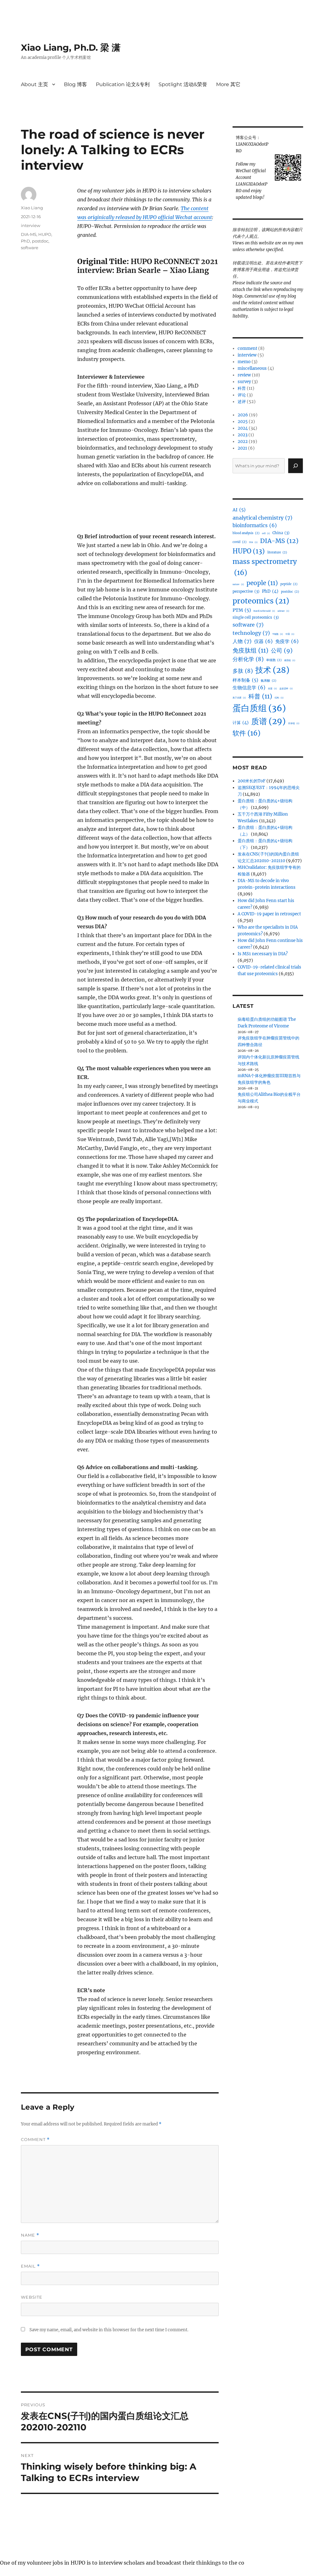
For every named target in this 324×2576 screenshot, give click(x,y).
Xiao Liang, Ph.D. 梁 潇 (71, 47)
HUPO (45, 234)
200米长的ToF (252, 781)
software (30, 248)
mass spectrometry (265, 567)
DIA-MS (29, 234)
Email (30, 2266)
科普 (242, 388)
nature (238, 584)
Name (30, 2235)
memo (244, 362)
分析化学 (248, 659)
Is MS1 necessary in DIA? (263, 954)
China (281, 533)
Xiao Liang (32, 208)
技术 (272, 670)
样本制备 (245, 680)
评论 (242, 395)
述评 (242, 402)
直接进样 (286, 688)
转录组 (294, 723)
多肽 (243, 671)
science (283, 611)
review (244, 375)
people (262, 583)
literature (277, 552)
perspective (246, 591)
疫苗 (272, 688)
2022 (243, 442)
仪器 (263, 641)
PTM (242, 610)
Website (32, 2297)
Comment (35, 2140)
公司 (282, 651)
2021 (242, 448)
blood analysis (246, 533)
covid (240, 542)
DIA (253, 542)
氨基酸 (268, 681)
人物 (242, 641)
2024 (243, 428)
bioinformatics (255, 525)
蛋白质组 (259, 708)
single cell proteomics (256, 617)
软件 (246, 733)
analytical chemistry (262, 518)
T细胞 (278, 634)
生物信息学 (249, 688)
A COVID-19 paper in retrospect (269, 914)
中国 (290, 634)
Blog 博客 (75, 84)
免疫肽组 (250, 650)
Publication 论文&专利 (123, 84)
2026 (243, 415)
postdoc (40, 241)
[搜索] (296, 466)
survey (244, 382)
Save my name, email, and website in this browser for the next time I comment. (109, 2330)
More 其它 (228, 84)
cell (266, 533)
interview (31, 225)
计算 (241, 723)
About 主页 (34, 84)
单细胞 (274, 660)
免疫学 (287, 641)
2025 (243, 422)
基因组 (290, 660)
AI (239, 510)
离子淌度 (239, 698)
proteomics (261, 601)
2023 (243, 435)
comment (247, 348)
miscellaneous (252, 368)
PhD (25, 241)
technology (251, 633)
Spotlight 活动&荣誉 (183, 84)
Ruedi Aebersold (264, 611)
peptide (289, 584)
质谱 (268, 721)
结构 (279, 698)
